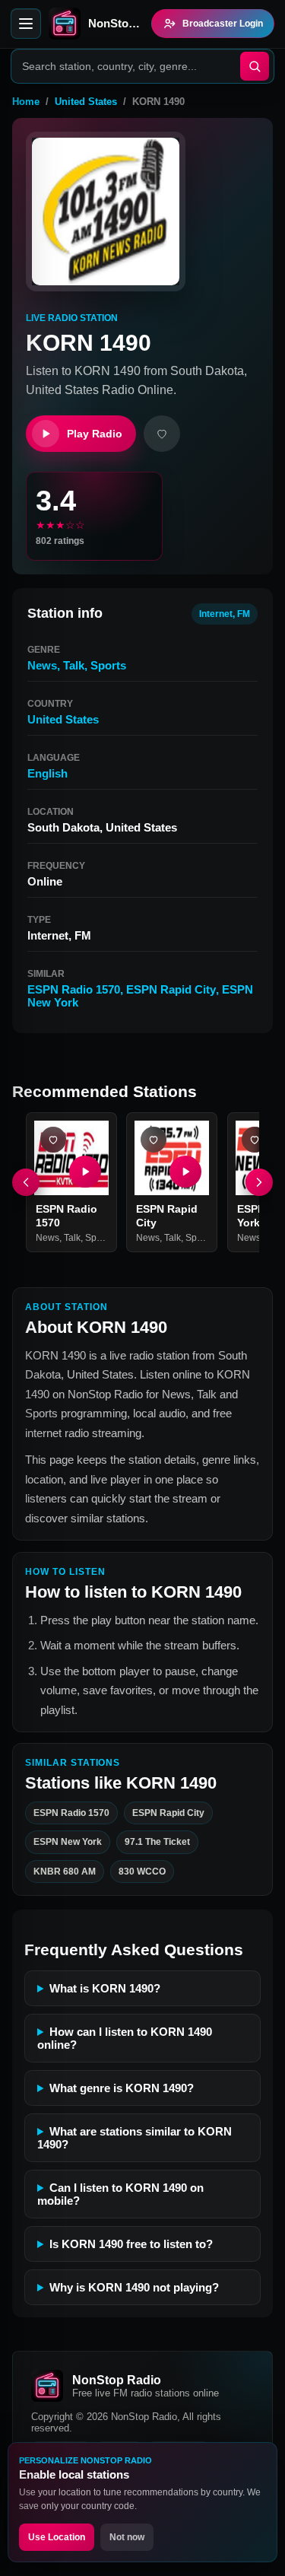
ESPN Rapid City (171, 989)
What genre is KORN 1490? (122, 2088)
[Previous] (26, 1182)
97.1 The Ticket (157, 1842)
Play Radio (95, 434)
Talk (74, 665)
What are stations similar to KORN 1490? (135, 2138)
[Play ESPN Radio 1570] (85, 1172)
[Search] (255, 66)
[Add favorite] (162, 434)
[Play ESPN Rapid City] (186, 1172)
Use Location (57, 2537)
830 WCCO (142, 1872)
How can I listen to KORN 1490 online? (125, 2038)
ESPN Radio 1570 (74, 989)
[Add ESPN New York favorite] (255, 1140)
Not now (127, 2537)
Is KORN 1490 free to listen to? (131, 2244)
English (47, 773)
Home (26, 102)
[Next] (259, 1182)
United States (86, 102)
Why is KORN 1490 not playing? (134, 2287)
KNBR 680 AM (65, 1872)
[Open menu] (26, 24)
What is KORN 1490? (105, 1988)
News (42, 665)
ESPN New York (68, 1842)
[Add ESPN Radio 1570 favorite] (53, 1140)
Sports (108, 665)
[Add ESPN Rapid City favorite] (154, 1140)
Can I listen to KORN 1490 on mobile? (120, 2194)
